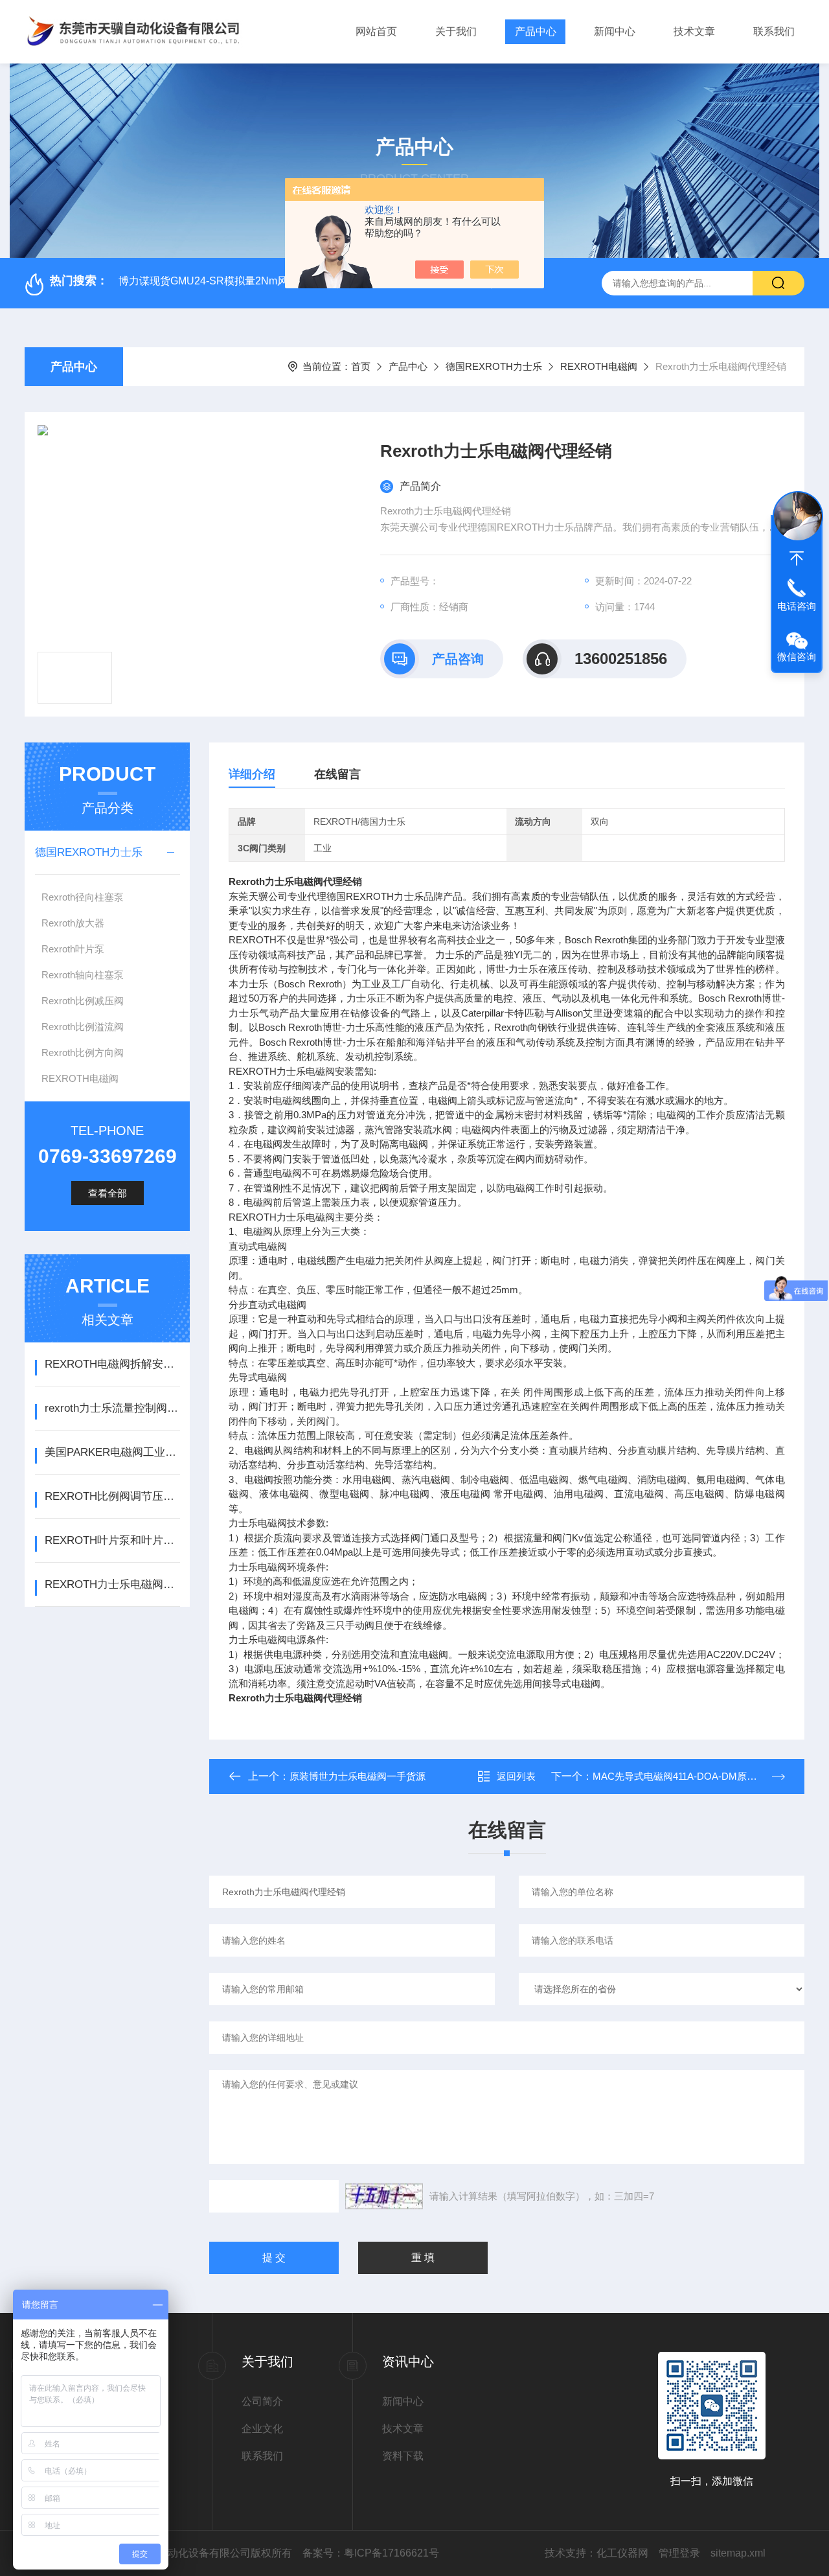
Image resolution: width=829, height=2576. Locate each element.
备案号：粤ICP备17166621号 (371, 2553)
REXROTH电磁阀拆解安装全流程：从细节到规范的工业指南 (112, 1364)
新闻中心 (615, 31)
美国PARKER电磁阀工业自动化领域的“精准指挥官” (112, 1452)
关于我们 (456, 31)
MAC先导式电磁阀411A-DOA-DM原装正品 (684, 1776)
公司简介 (262, 2401)
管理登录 (679, 2553)
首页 (361, 366)
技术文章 (694, 31)
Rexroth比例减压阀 (83, 1001)
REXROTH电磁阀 (599, 366)
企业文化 (262, 2429)
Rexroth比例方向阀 (83, 1052)
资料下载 (403, 2456)
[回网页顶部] (797, 558)
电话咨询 (797, 606)
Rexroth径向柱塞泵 (83, 897)
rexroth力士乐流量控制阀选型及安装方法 (112, 1408)
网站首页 (376, 31)
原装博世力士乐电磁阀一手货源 (358, 1776)
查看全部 (108, 1193)
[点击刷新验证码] (384, 2196)
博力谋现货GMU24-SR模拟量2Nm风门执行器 (224, 281)
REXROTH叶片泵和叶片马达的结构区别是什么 (112, 1540)
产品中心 (536, 31)
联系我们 (774, 31)
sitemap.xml (738, 2553)
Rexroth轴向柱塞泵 (83, 975)
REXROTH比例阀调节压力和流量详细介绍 (112, 1496)
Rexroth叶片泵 (73, 949)
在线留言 (337, 774)
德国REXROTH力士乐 (494, 366)
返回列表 (516, 1776)
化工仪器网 (622, 2553)
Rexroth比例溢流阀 (83, 1027)
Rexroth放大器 (73, 923)
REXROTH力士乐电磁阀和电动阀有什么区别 (112, 1584)
